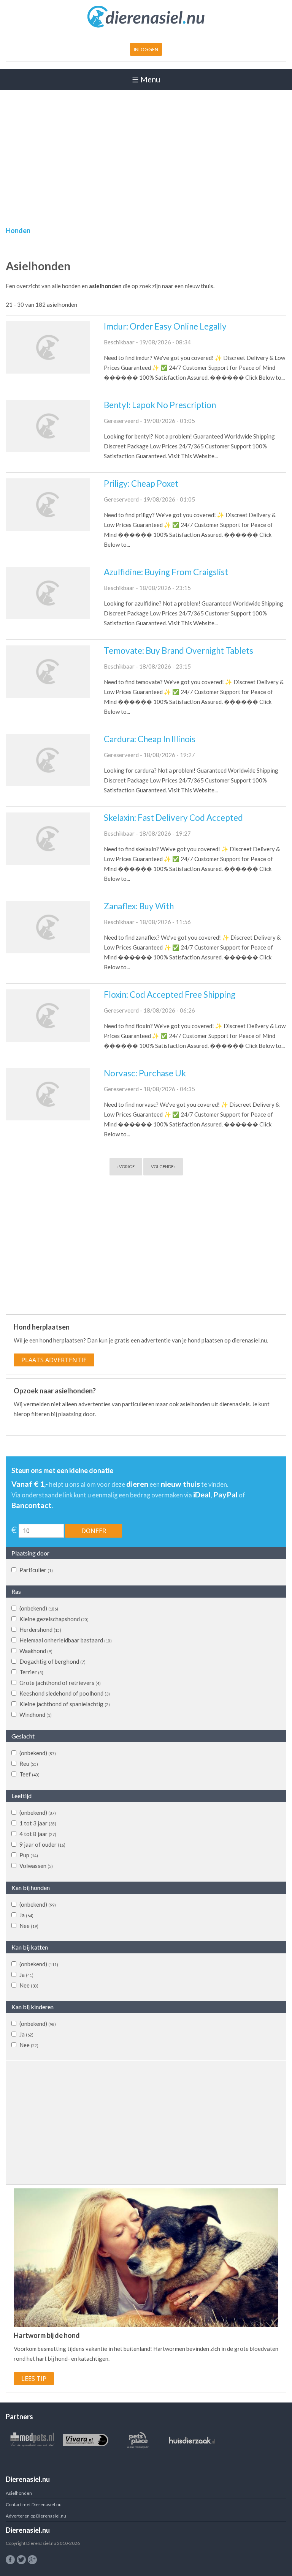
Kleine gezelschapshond (54, 1619)
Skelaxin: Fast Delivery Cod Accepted (173, 818)
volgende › (163, 1167)
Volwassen (36, 1866)
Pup (29, 1855)
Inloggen (146, 49)
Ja (26, 1915)
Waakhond (36, 1651)
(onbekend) (39, 1608)
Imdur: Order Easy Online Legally (165, 326)
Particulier (36, 1570)
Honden (18, 230)
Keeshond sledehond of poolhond (65, 1693)
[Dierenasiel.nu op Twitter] (21, 2560)
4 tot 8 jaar (38, 1834)
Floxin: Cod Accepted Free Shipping (170, 995)
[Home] (146, 26)
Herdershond (40, 1630)
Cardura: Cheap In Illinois (150, 739)
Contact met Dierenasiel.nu (34, 2504)
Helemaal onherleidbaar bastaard (66, 1640)
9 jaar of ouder (42, 1844)
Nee (29, 1926)
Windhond (36, 1715)
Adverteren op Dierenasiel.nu (36, 2516)
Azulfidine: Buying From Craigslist (166, 572)
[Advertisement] (146, 147)
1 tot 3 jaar (38, 1823)
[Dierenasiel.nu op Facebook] (10, 2560)
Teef (29, 1774)
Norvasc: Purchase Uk (145, 1073)
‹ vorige (126, 1167)
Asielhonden (19, 2493)
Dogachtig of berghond (52, 1661)
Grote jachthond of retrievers (60, 1683)
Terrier (31, 1672)
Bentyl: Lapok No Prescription (160, 405)
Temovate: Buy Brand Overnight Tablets (179, 651)
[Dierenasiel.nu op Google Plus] (32, 2560)
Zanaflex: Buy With (139, 906)
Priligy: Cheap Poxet (141, 483)
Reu (29, 1764)
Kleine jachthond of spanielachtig (65, 1704)
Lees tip (34, 2379)
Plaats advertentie (54, 1360)
